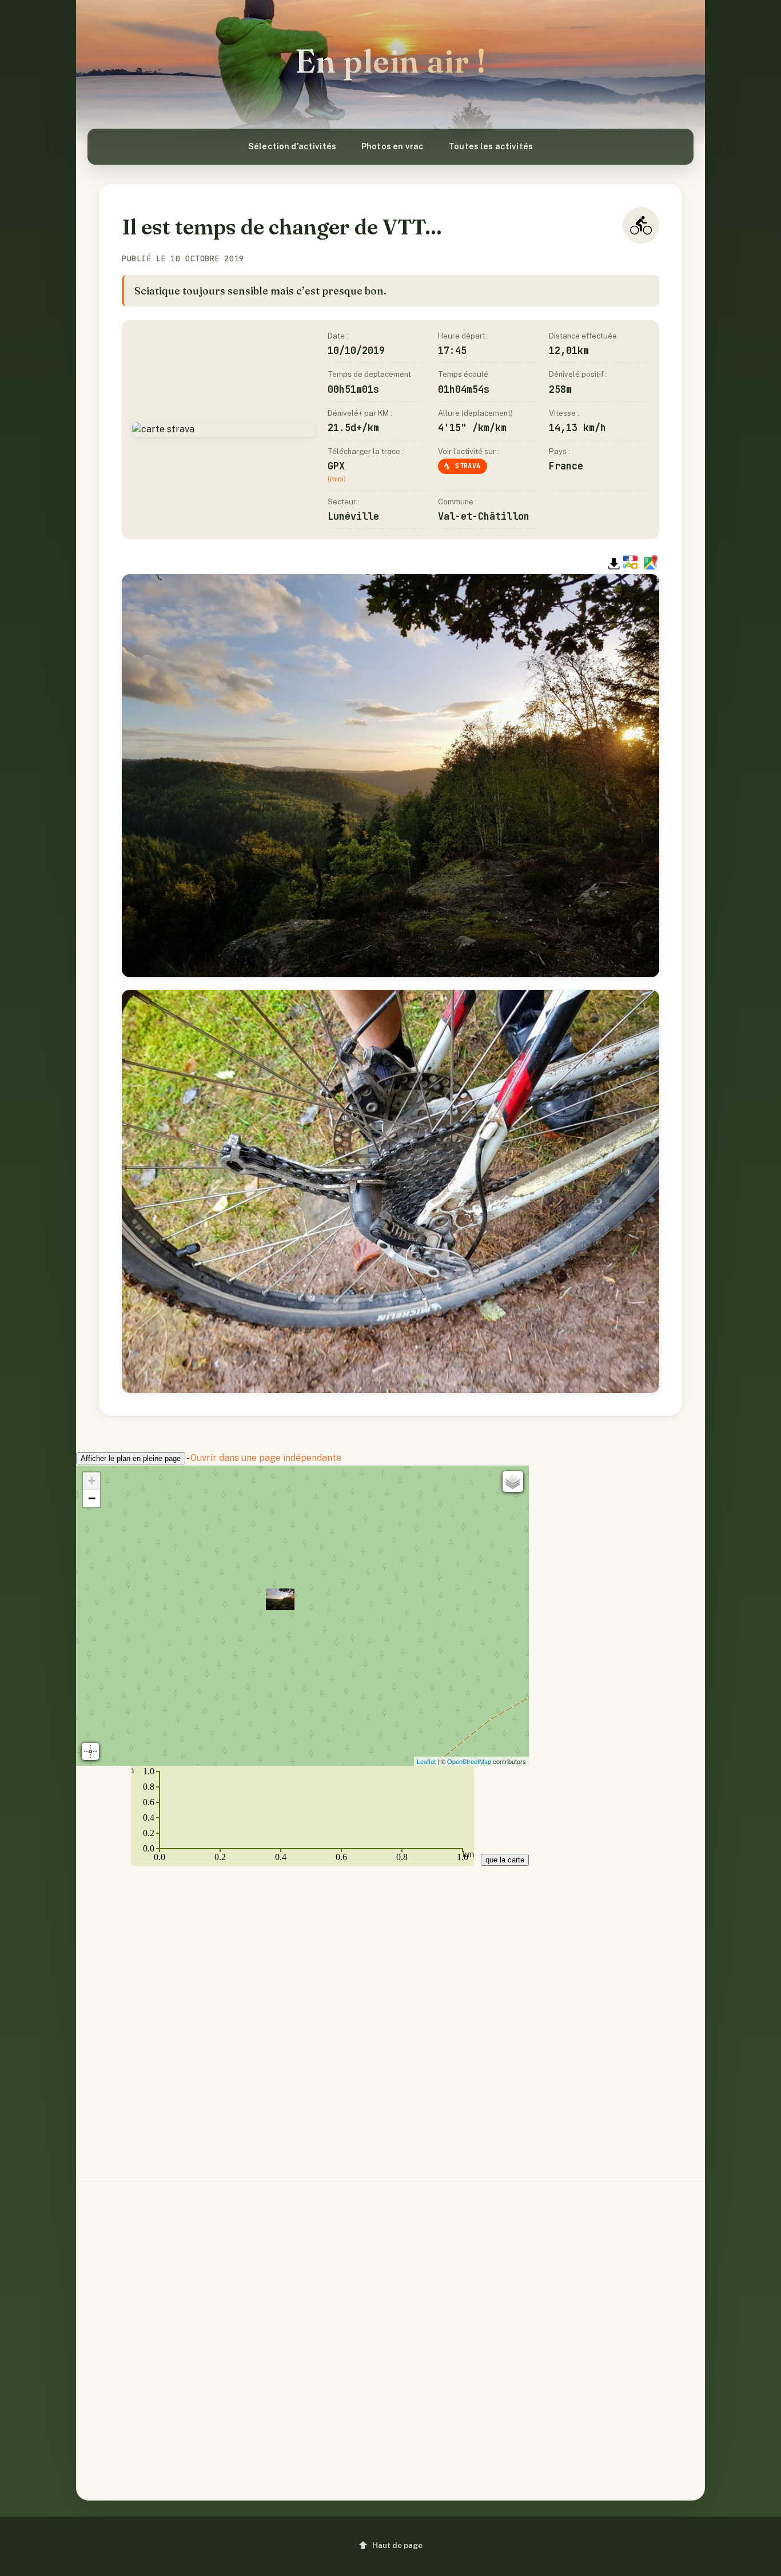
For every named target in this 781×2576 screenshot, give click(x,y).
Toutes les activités (491, 146)
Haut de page (397, 2545)
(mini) (337, 479)
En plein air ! (391, 61)
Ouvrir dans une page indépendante (266, 1458)
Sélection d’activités (292, 146)
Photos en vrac (393, 146)
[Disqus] (390, 2013)
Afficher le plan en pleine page (131, 1458)
